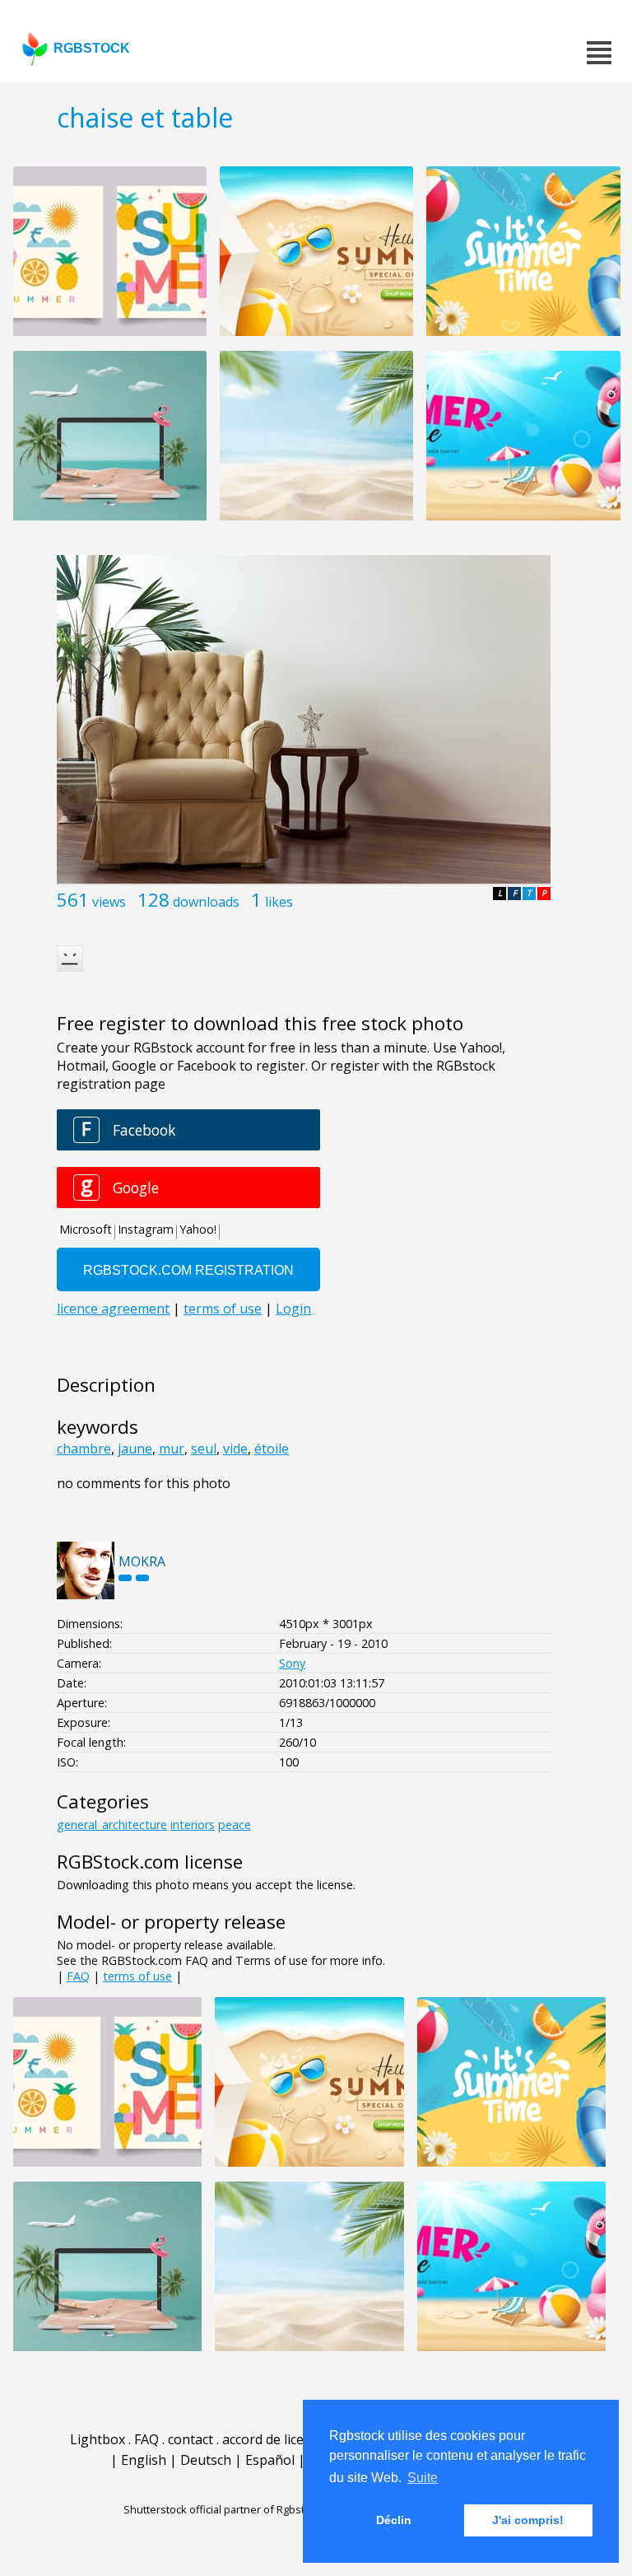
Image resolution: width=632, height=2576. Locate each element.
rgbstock (92, 48)
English (144, 2460)
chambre (84, 1449)
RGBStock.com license (150, 1862)
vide (235, 1449)
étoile (272, 1449)
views (109, 902)
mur (172, 1449)
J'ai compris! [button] (528, 2520)
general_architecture (112, 1825)
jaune (135, 1449)
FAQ (78, 1976)
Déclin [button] (394, 2520)
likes (279, 902)
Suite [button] (423, 2478)
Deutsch (206, 2460)
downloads (206, 902)
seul (204, 1449)
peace (235, 1825)
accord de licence (274, 2439)
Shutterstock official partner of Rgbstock (223, 2509)
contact (191, 2439)
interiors (193, 1825)
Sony (292, 1663)
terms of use (137, 1976)
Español (270, 2460)
